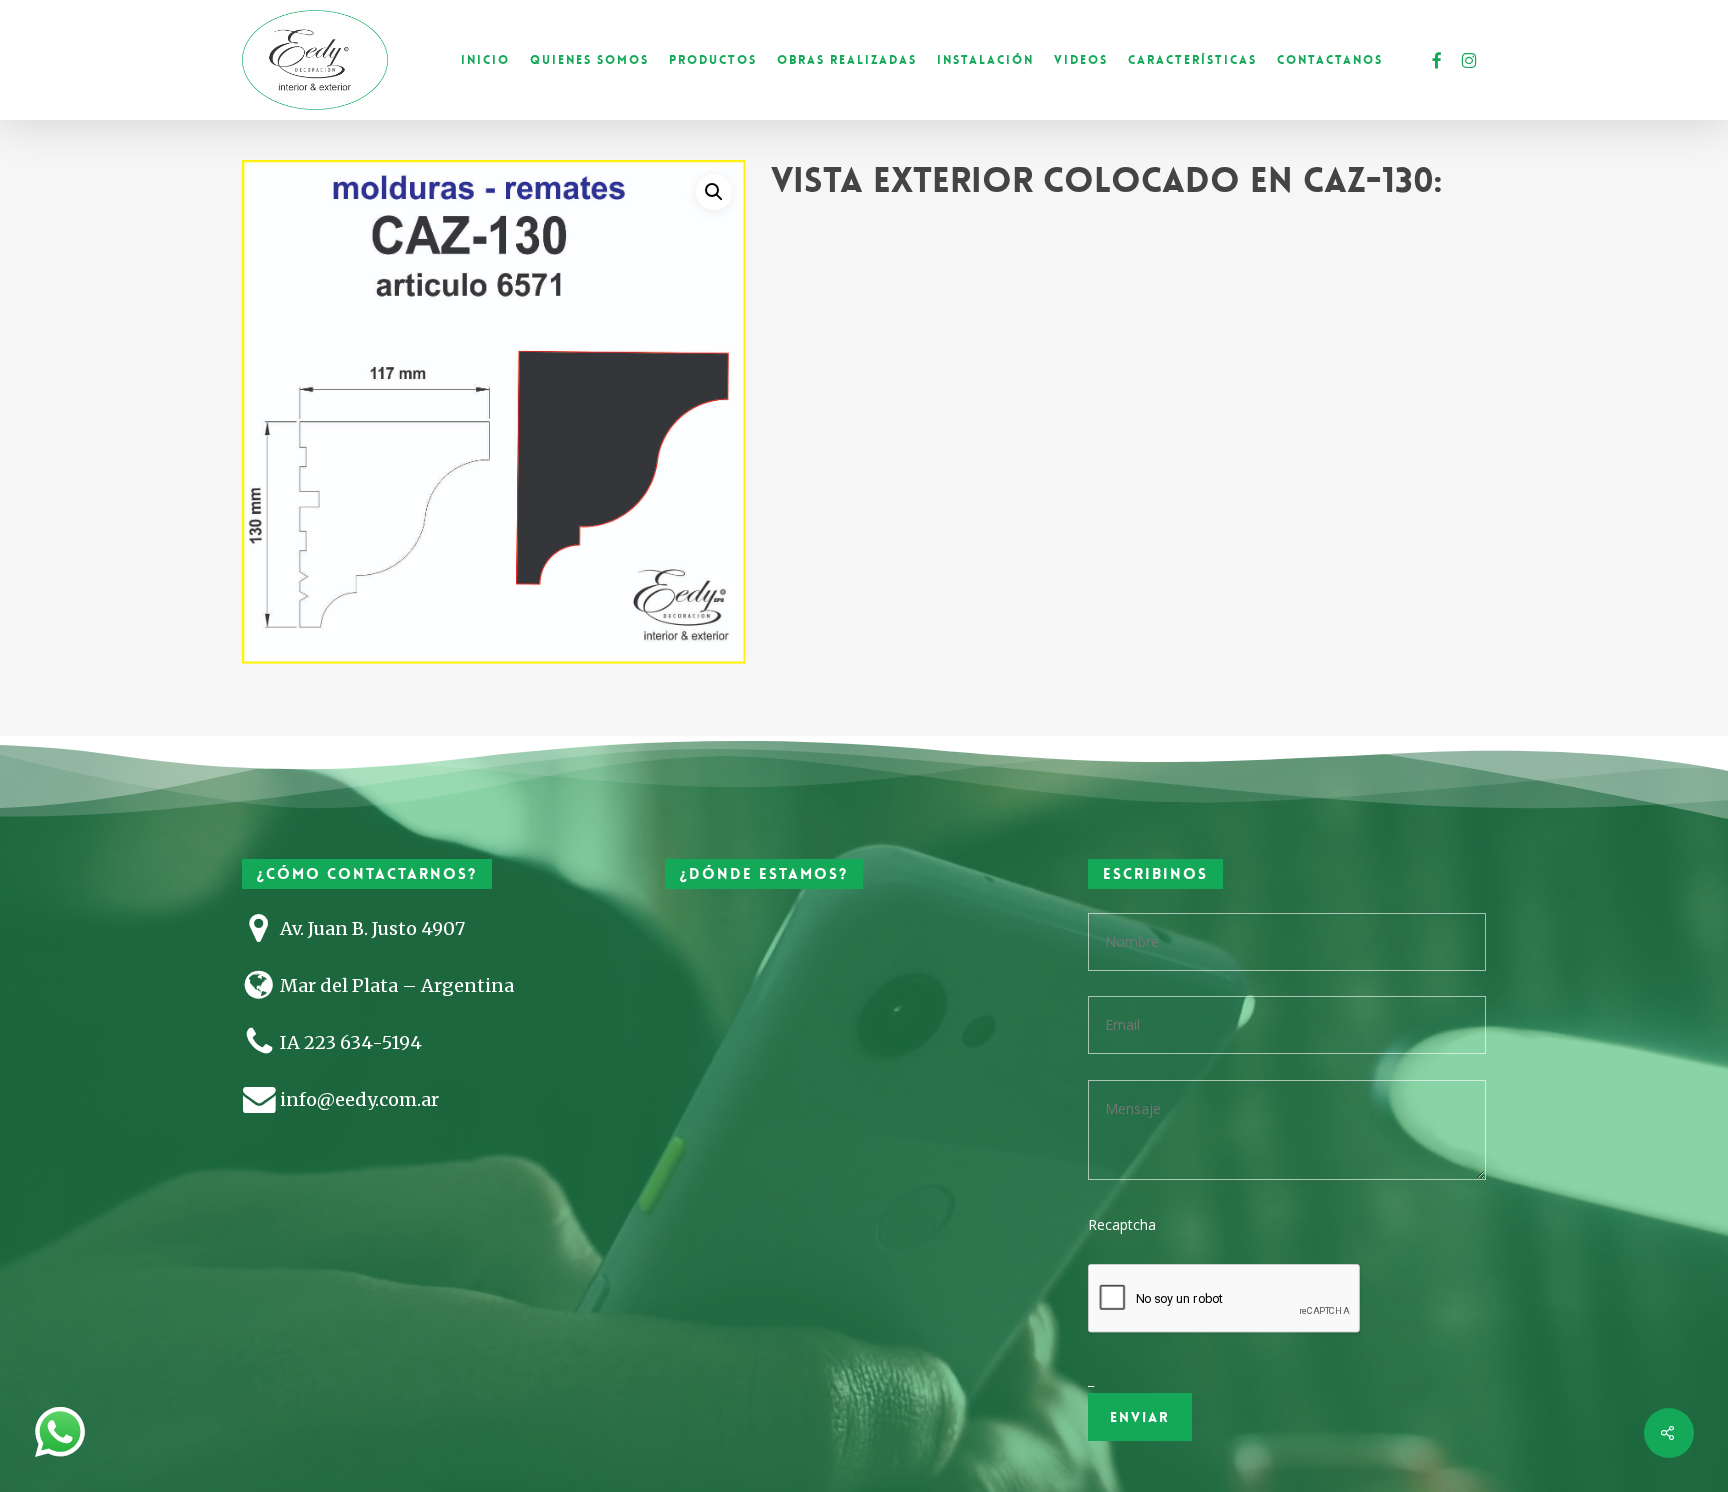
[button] (714, 192)
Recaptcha (1122, 1224)
